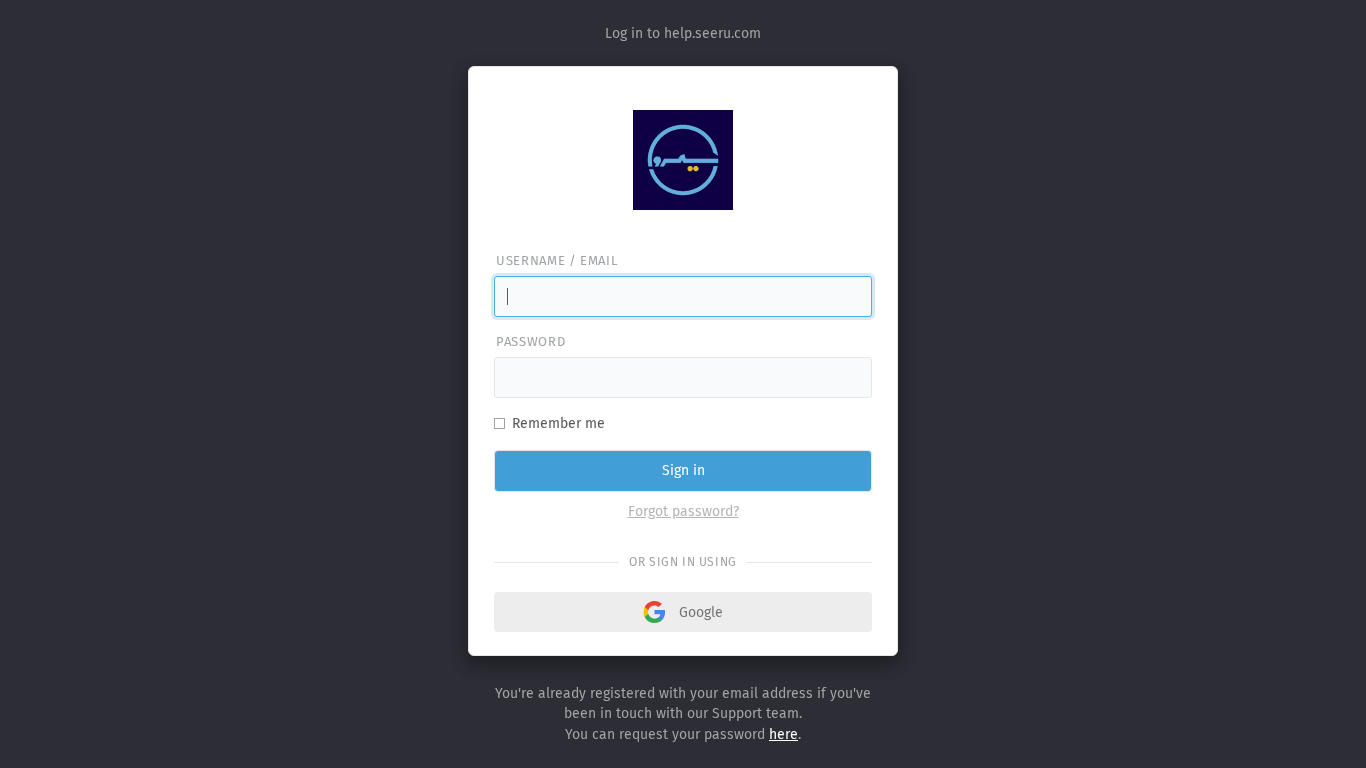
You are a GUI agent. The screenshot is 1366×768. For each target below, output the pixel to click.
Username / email (556, 260)
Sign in (683, 470)
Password (530, 341)
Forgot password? (683, 511)
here (783, 734)
